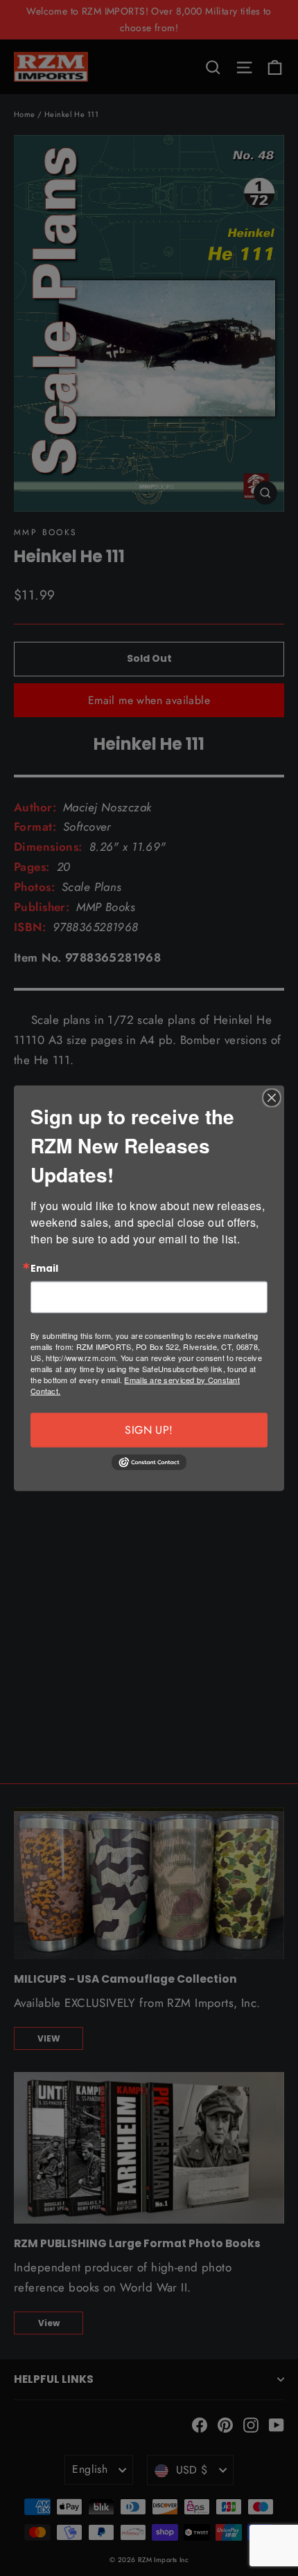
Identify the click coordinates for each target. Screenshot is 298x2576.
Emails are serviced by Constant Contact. (135, 1385)
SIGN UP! (149, 1430)
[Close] (272, 1097)
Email (44, 1268)
